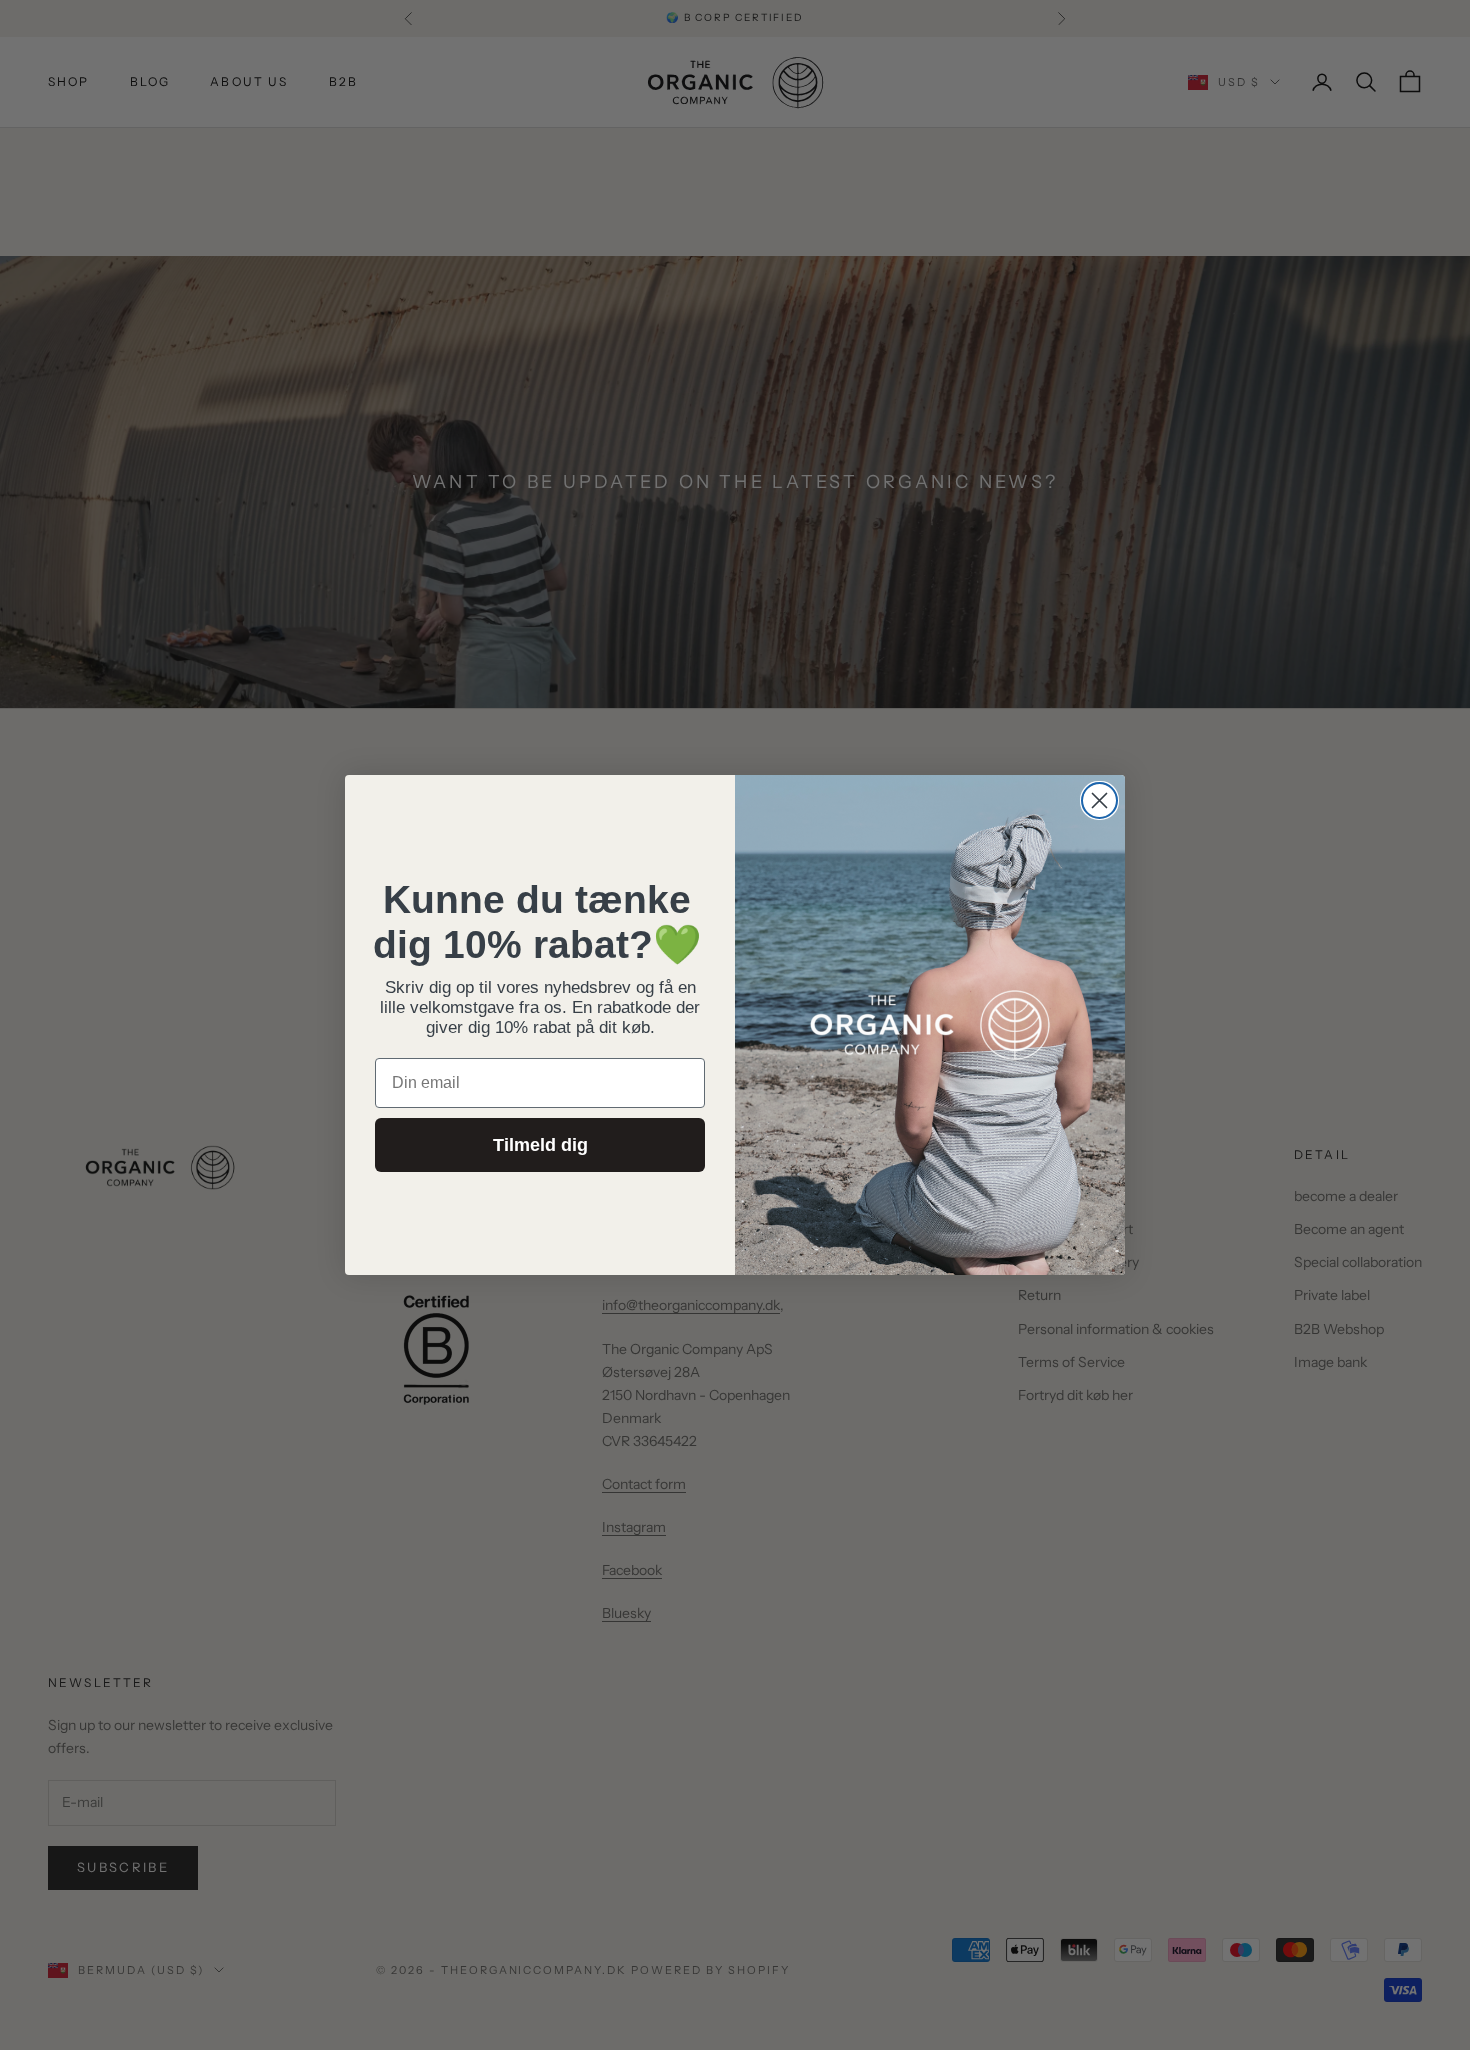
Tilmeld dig (540, 1145)
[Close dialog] (1099, 800)
